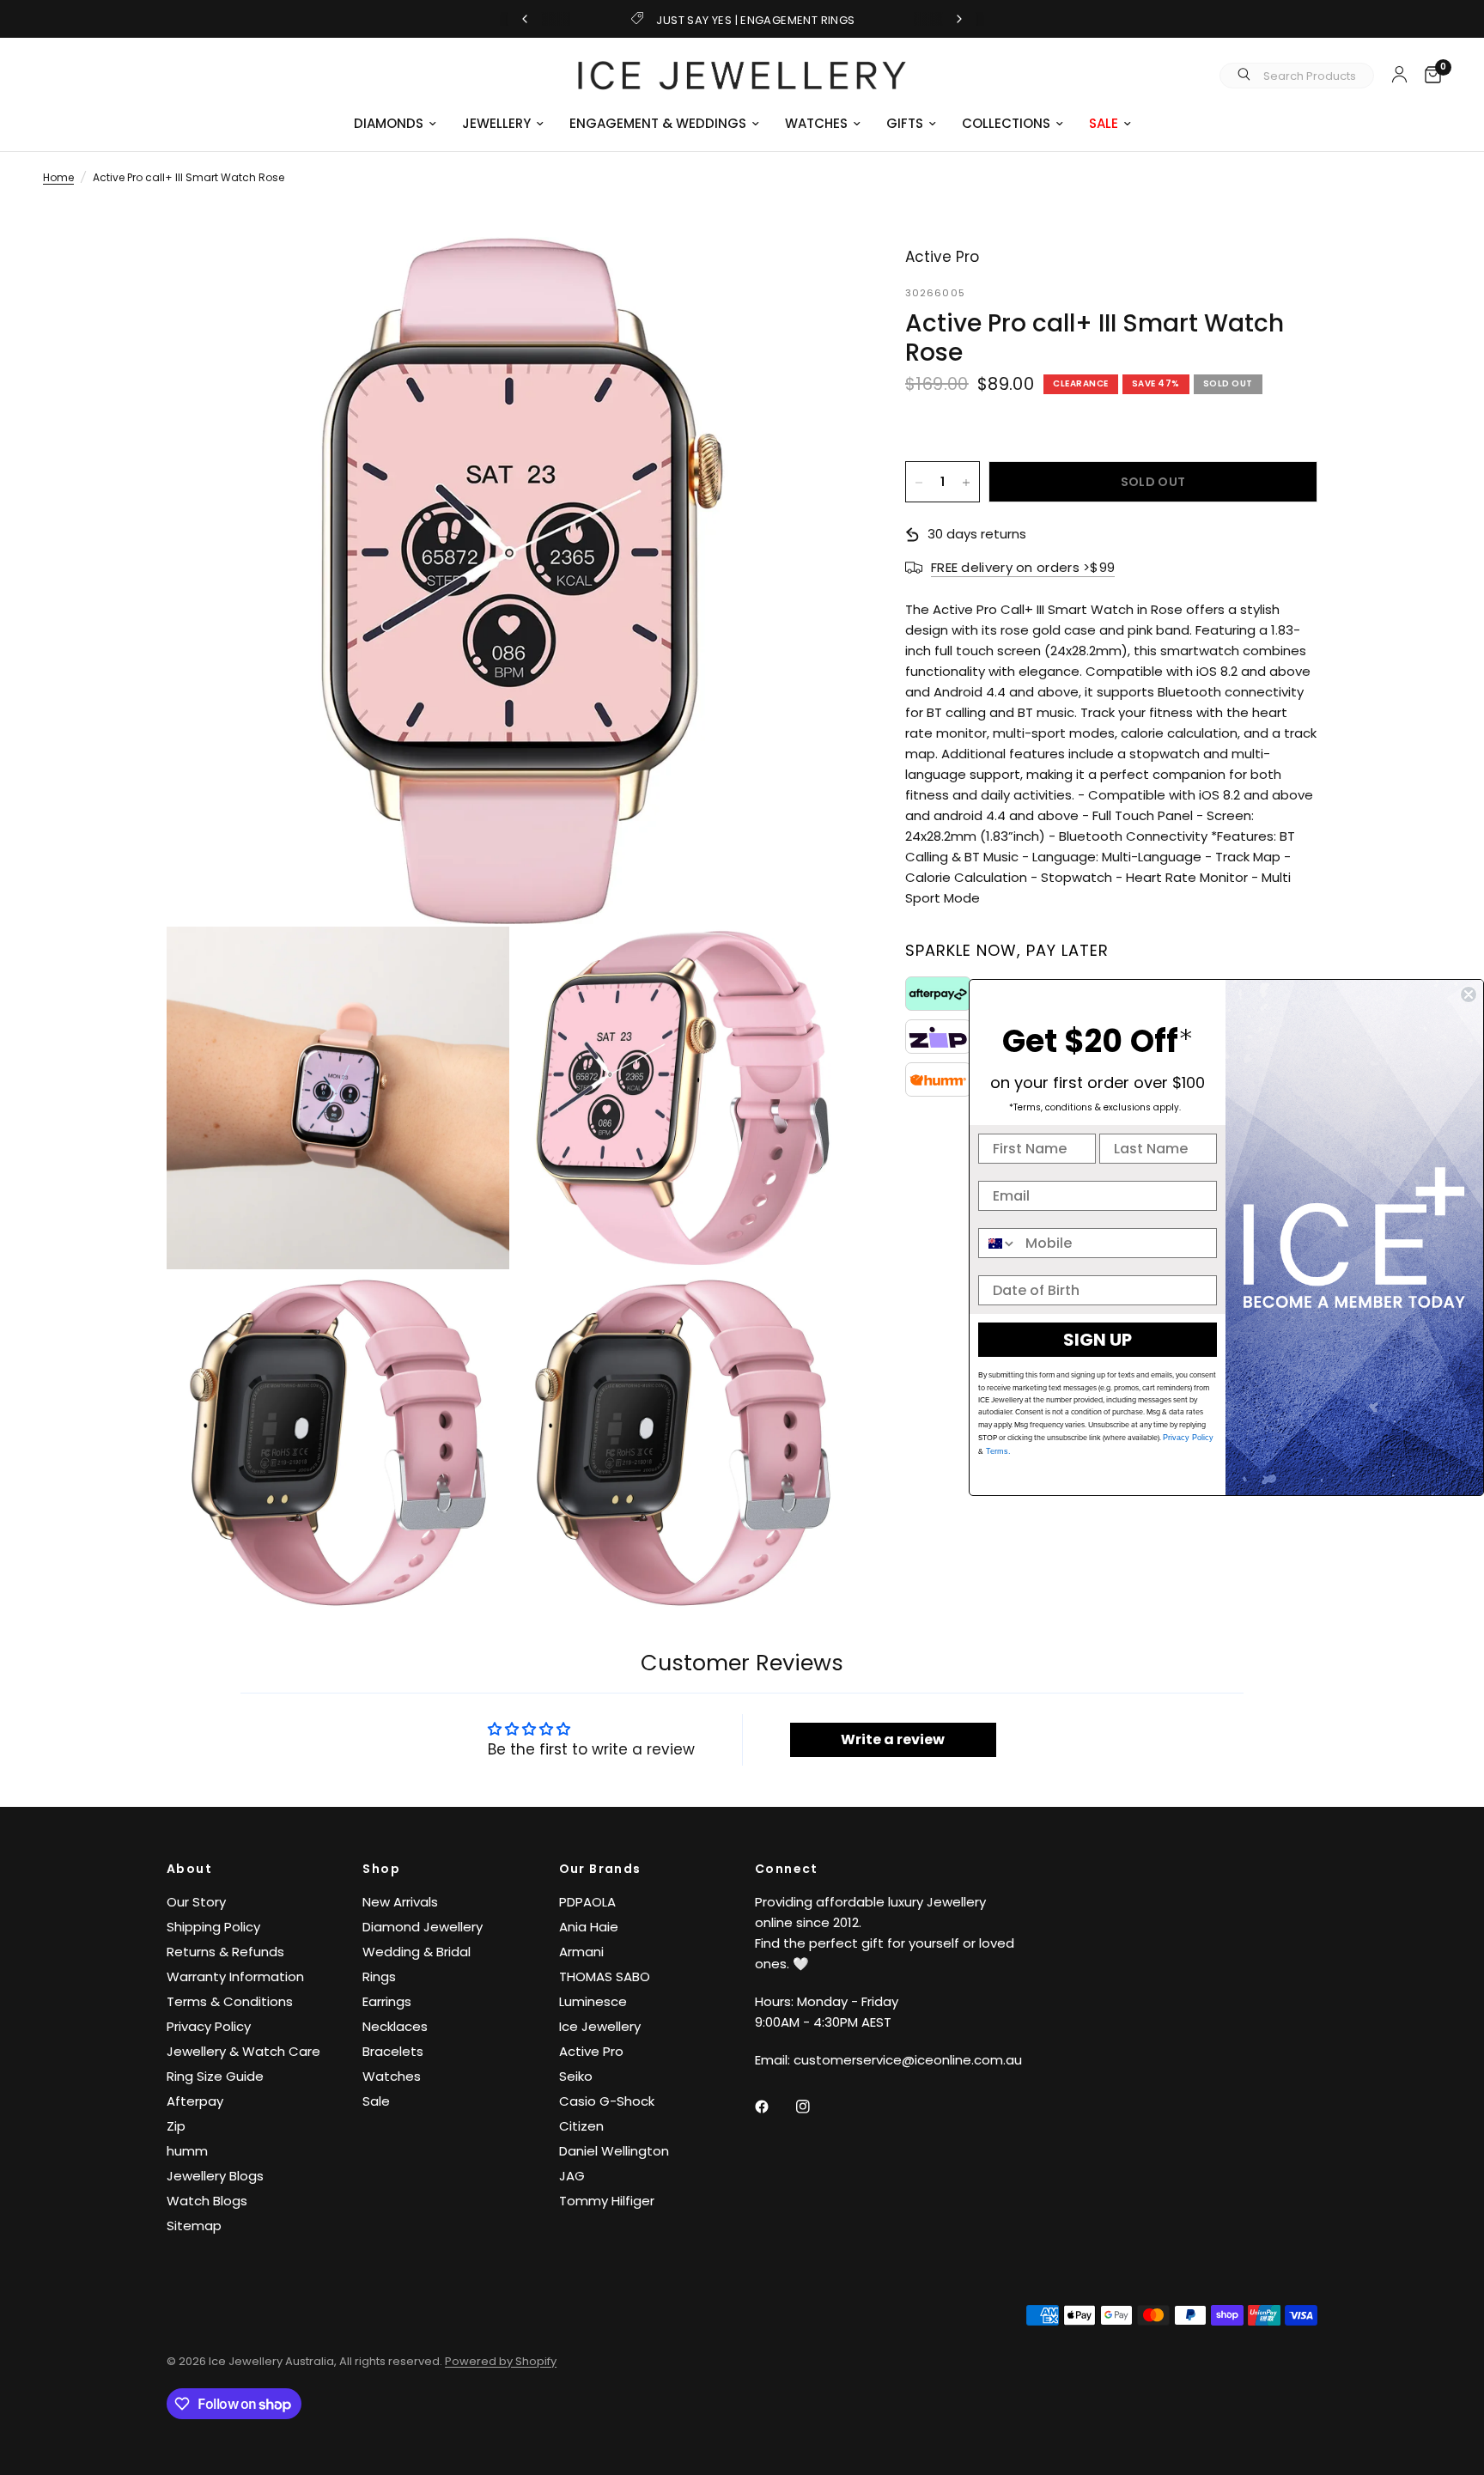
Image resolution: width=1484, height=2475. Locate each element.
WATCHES (816, 123)
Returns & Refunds (225, 1952)
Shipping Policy (213, 1927)
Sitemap (194, 2226)
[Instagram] (815, 2107)
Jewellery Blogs (215, 2176)
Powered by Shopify (501, 2361)
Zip (176, 2126)
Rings (379, 1976)
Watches (392, 2076)
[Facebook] (774, 2107)
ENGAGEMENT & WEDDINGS (658, 123)
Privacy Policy (209, 2026)
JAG (572, 2176)
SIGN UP (1098, 1340)
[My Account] (1399, 74)
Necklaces (395, 2026)
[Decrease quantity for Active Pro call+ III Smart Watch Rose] (919, 483)
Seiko (576, 2076)
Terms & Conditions (230, 2001)
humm (187, 2151)
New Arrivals (400, 1902)
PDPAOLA (587, 1902)
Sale (376, 2101)
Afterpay (195, 2101)
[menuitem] (395, 124)
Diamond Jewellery (423, 1927)
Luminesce (593, 2001)
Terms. (997, 1451)
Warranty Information (235, 1976)
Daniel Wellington (614, 2151)
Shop (381, 1869)
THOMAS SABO (605, 1976)
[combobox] (998, 1243)
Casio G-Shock (607, 2101)
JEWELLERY (496, 123)
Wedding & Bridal (417, 1952)
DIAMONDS (389, 123)
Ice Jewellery (600, 2026)
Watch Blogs (207, 2201)
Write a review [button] (893, 1739)
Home (58, 177)
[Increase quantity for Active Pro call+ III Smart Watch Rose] (966, 483)
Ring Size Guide (215, 2076)
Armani (581, 1952)
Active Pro (591, 2051)
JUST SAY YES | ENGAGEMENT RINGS (755, 20)
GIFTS (905, 123)
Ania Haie (589, 1927)
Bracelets (393, 2051)
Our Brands (600, 1869)
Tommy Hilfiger (607, 2201)
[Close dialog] (1469, 994)
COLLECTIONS (1006, 123)
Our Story (196, 1902)
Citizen (581, 2126)
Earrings (387, 2001)
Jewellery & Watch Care (243, 2051)
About (189, 1869)
